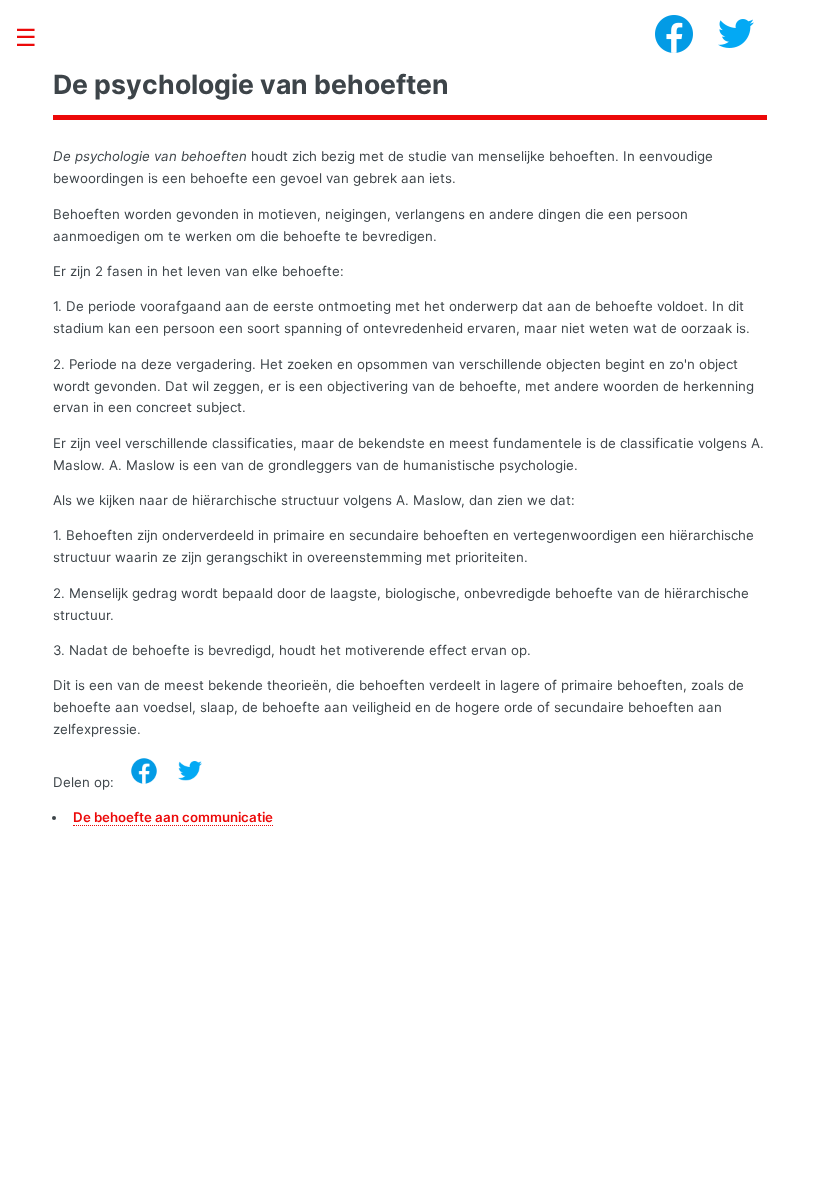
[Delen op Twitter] (190, 771)
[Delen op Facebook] (144, 771)
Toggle (36, 37)
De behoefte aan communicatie (173, 817)
